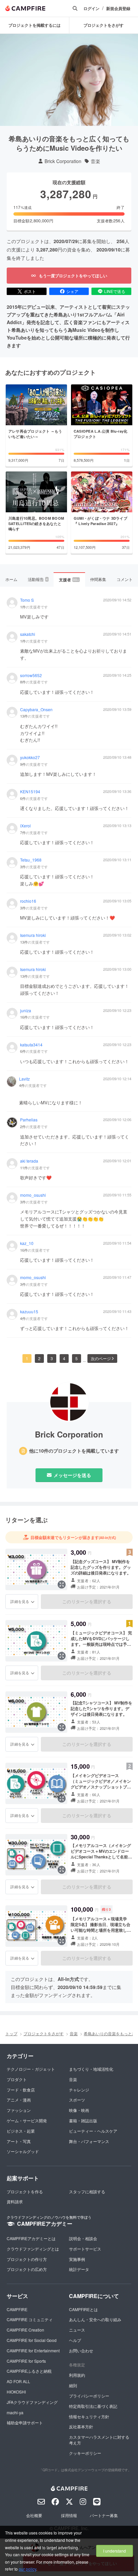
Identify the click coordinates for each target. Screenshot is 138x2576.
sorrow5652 (31, 675)
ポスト (30, 291)
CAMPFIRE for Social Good (32, 2340)
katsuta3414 (31, 1045)
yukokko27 (30, 757)
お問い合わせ (81, 2350)
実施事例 (77, 2259)
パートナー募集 (104, 2515)
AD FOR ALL (18, 2381)
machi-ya (15, 2412)
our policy (27, 2569)
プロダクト (17, 2079)
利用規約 (77, 2375)
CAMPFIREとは (83, 2309)
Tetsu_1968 (31, 860)
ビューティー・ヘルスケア (93, 2131)
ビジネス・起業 (21, 2131)
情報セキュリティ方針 (89, 2416)
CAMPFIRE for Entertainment (33, 2350)
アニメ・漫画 (19, 2100)
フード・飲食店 (21, 2090)
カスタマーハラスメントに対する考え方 (99, 2440)
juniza (26, 1011)
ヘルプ (75, 2340)
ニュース (77, 2330)
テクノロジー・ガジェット (31, 2069)
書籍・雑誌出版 (83, 2120)
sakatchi (28, 634)
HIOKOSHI (16, 2392)
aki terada (29, 1161)
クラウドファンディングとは (33, 2249)
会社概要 (34, 2515)
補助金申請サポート (25, 2422)
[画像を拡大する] (62, 1585)
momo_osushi (33, 1195)
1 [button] (27, 1358)
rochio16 (28, 901)
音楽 (95, 161)
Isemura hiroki (33, 935)
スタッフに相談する (87, 2191)
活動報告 (38, 579)
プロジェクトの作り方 (27, 2259)
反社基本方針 (81, 2426)
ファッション (19, 2110)
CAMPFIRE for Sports (26, 2361)
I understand (115, 2551)
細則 (73, 2385)
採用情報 (69, 2515)
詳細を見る (20, 1601)
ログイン (91, 9)
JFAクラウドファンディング (32, 2402)
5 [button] (77, 1358)
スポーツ (77, 2100)
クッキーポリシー (85, 2453)
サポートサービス (85, 2249)
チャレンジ (79, 2090)
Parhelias (29, 1120)
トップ (11, 2033)
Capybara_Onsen (36, 710)
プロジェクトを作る (25, 2191)
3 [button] (52, 1358)
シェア (72, 291)
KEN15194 (30, 792)
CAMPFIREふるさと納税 (29, 2371)
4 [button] (64, 1358)
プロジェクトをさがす (44, 2033)
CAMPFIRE (17, 2309)
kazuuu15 (29, 1312)
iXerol (25, 826)
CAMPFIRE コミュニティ (30, 2319)
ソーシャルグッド (23, 2151)
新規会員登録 (118, 9)
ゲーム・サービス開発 (27, 2120)
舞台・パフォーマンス (89, 2141)
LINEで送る (115, 291)
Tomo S (27, 600)
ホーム (11, 579)
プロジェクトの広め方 (27, 2269)
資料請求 (15, 2201)
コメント (125, 579)
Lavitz (24, 1079)
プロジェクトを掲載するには (34, 25)
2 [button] (39, 1358)
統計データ (79, 2269)
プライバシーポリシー (89, 2396)
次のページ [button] (101, 1358)
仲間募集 (98, 579)
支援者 (69, 580)
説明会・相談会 (83, 2238)
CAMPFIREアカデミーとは (31, 2238)
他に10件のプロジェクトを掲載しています (74, 1451)
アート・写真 (19, 2141)
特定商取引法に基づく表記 (93, 2406)
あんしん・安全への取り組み (95, 2319)
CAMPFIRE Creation (25, 2330)
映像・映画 (79, 2110)
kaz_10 (27, 1243)
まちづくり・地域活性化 (91, 2069)
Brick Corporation (63, 161)
